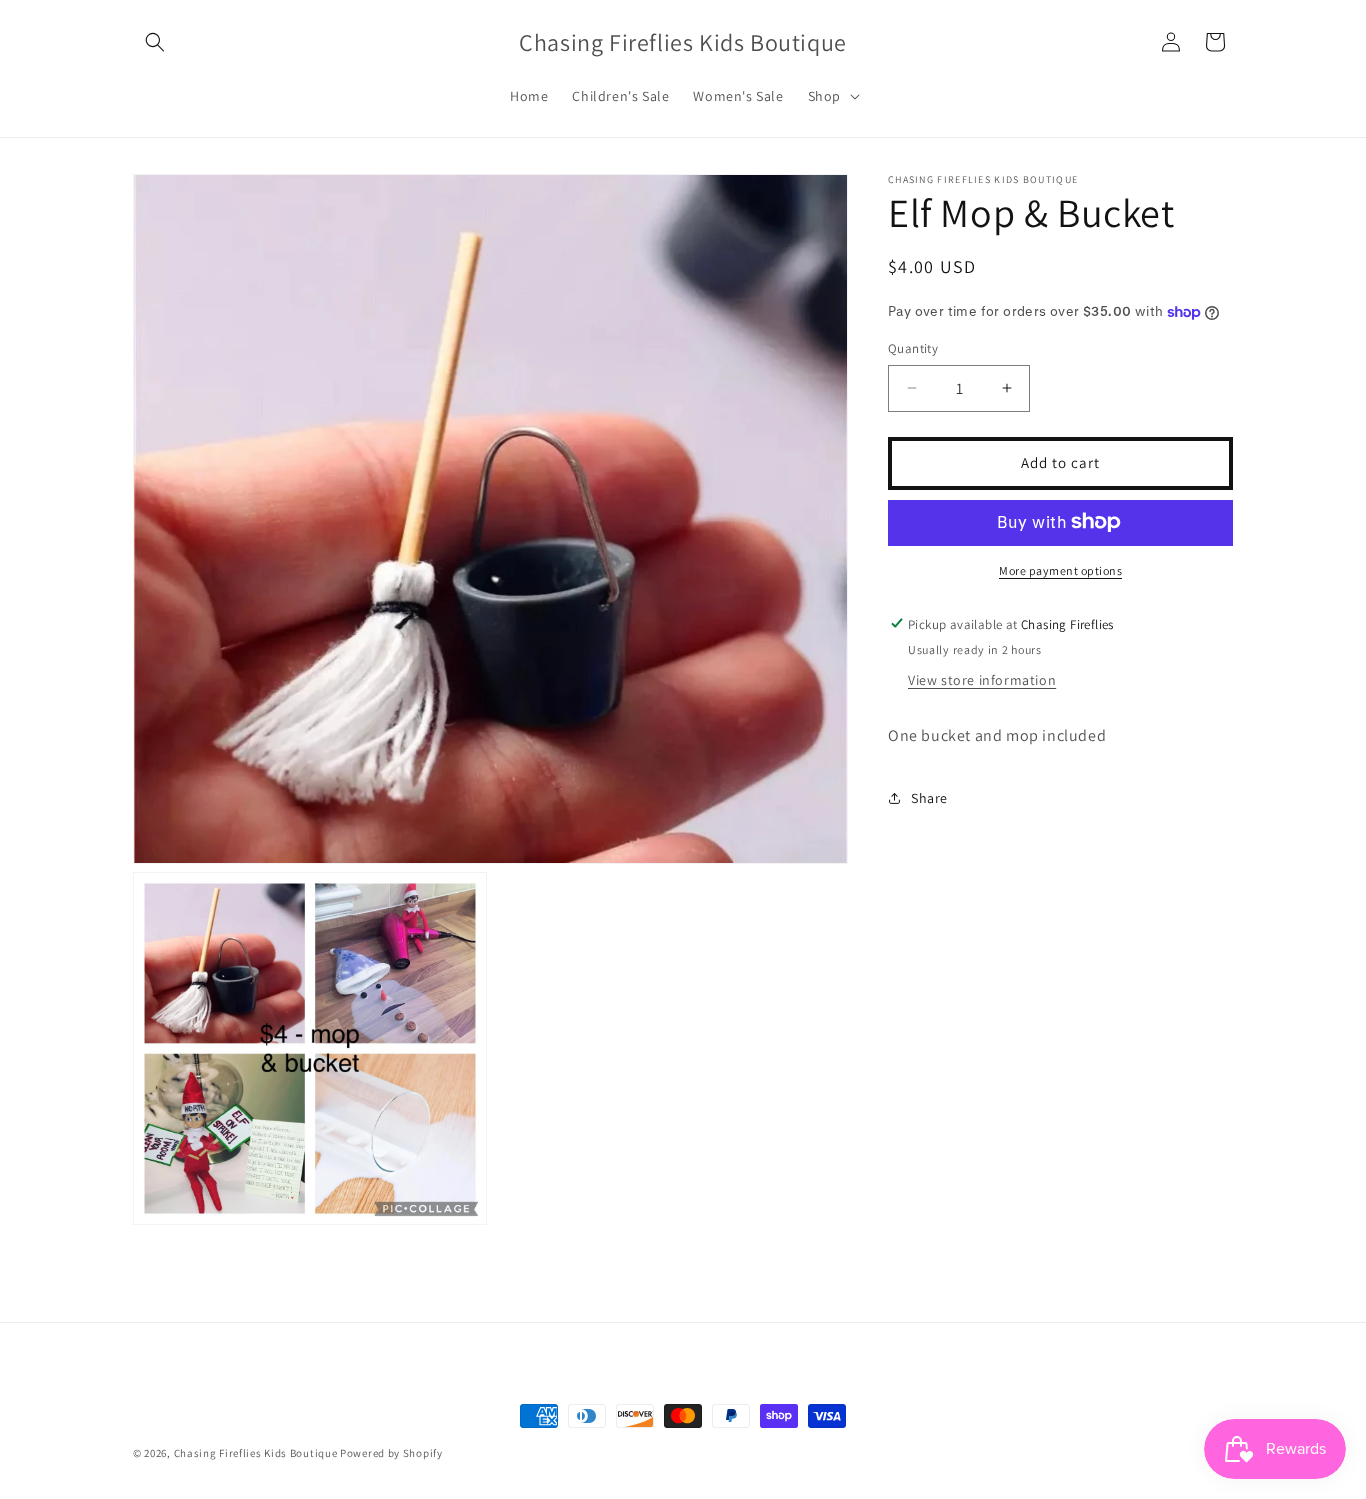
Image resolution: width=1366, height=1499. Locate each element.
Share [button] (929, 797)
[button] (155, 42)
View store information (982, 680)
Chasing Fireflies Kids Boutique (256, 1453)
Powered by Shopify (391, 1453)
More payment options (1060, 569)
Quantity (913, 348)
